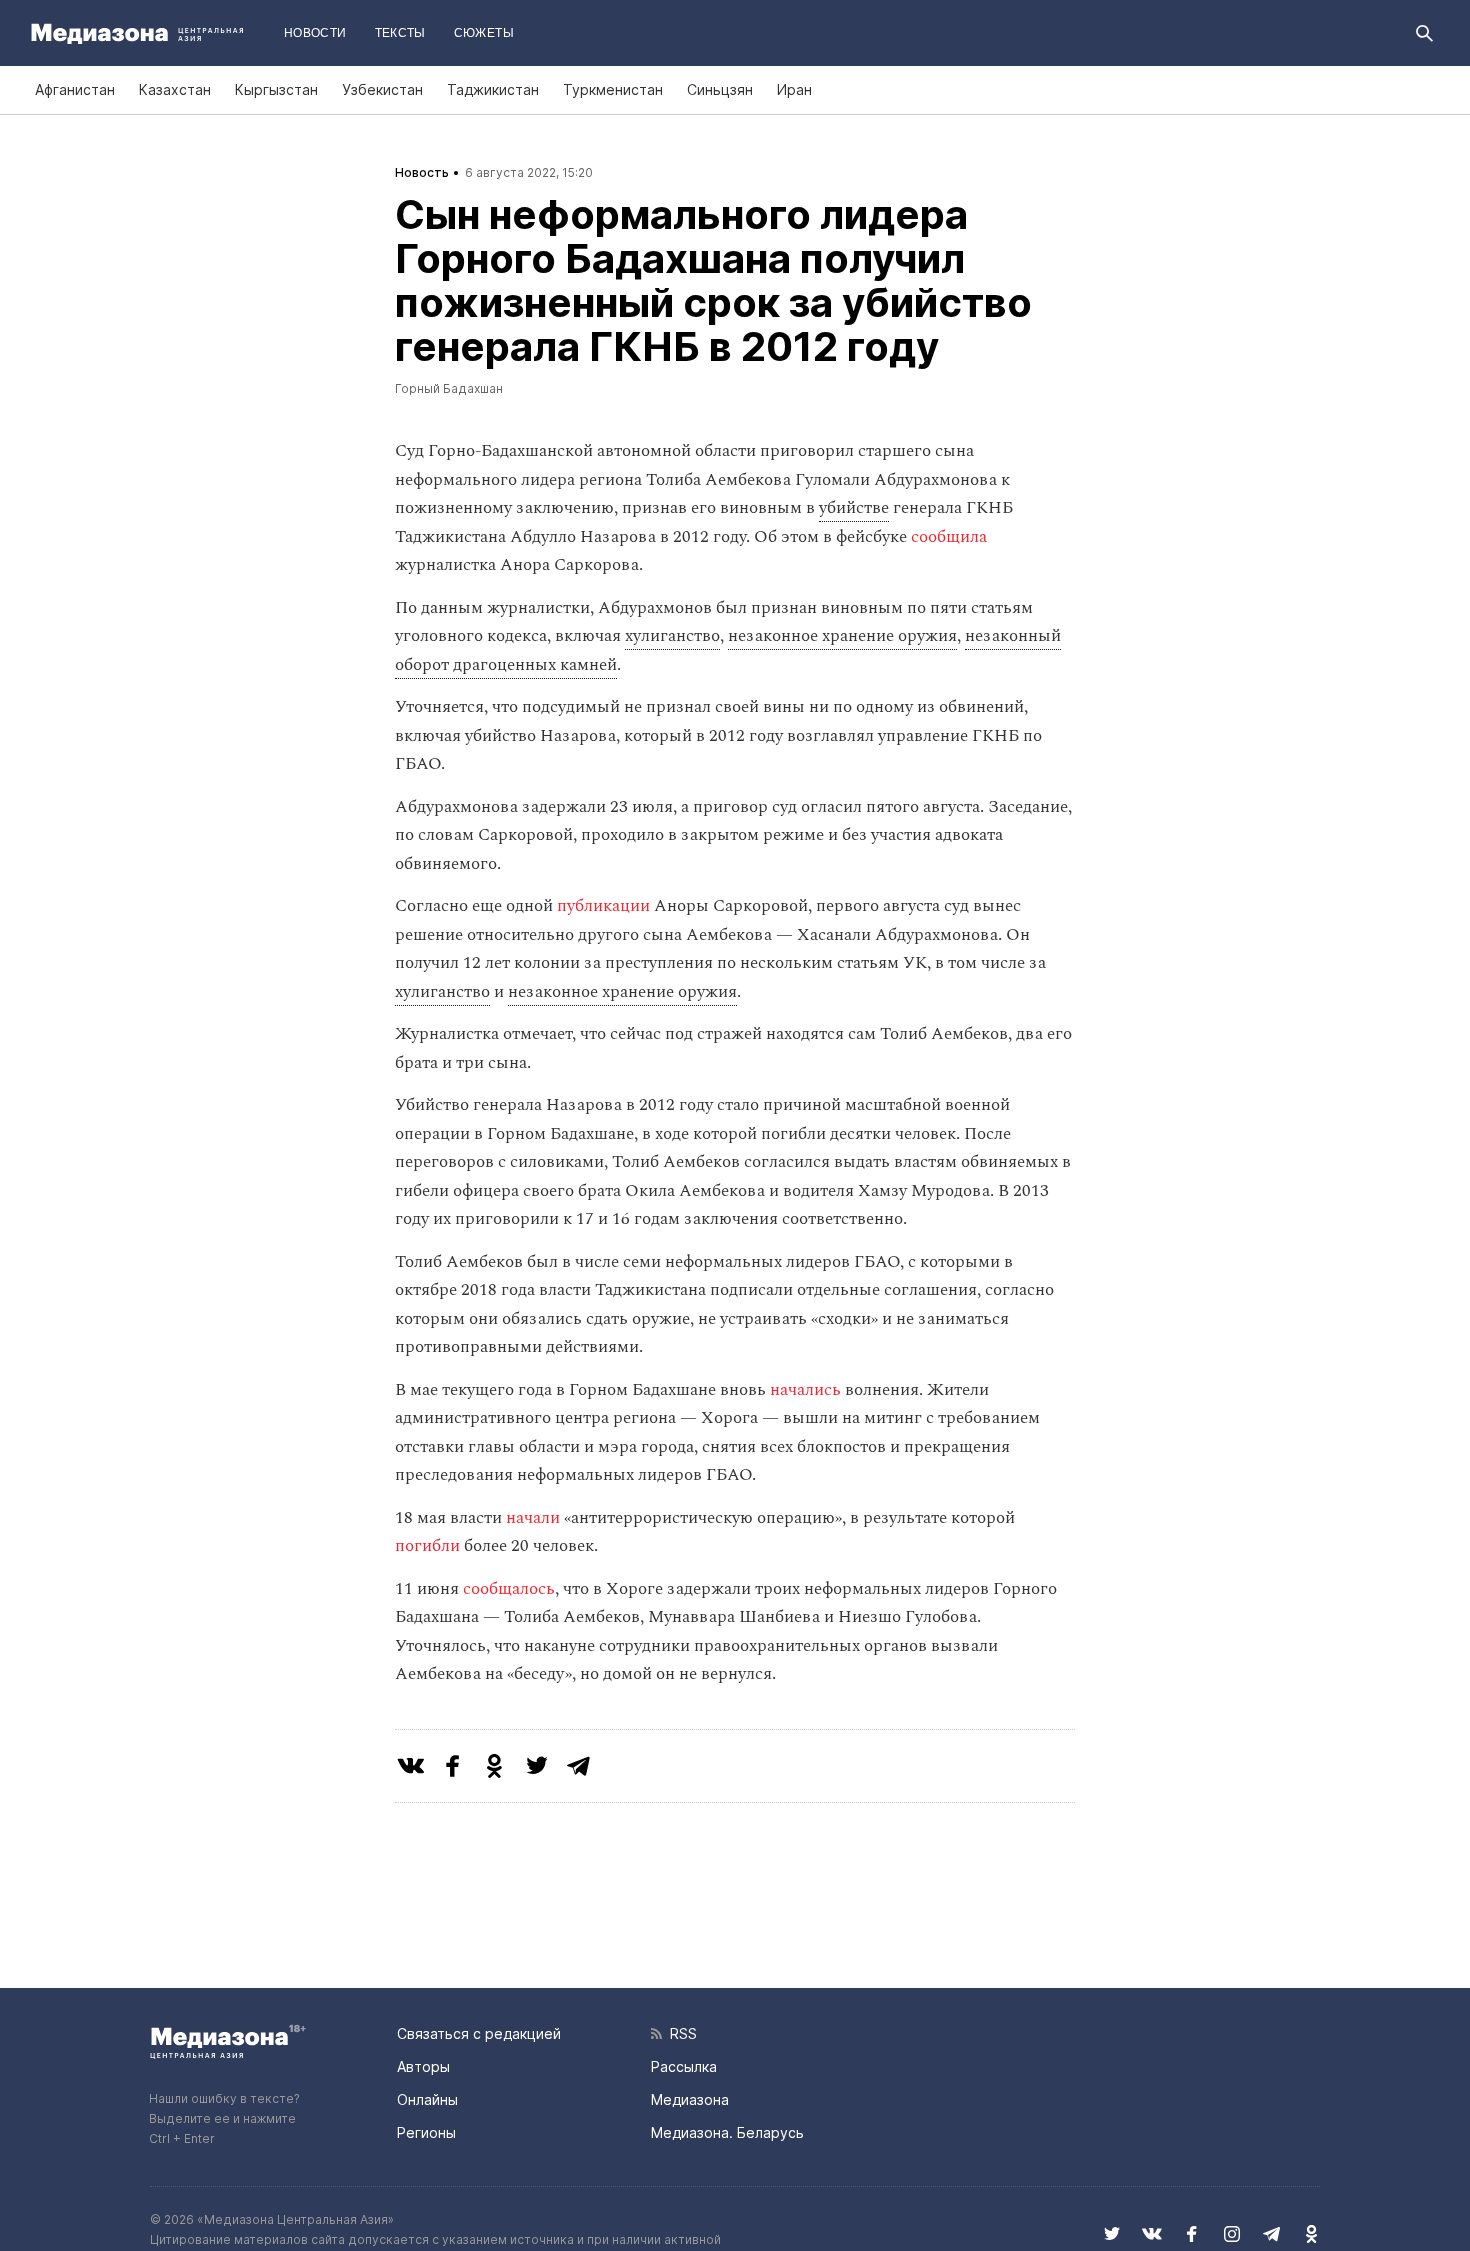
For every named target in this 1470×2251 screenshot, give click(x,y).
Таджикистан (493, 89)
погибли (427, 1546)
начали (531, 1518)
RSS (679, 2033)
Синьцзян (720, 89)
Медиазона (690, 2099)
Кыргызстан (276, 89)
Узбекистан (382, 89)
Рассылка (684, 2066)
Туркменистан (613, 89)
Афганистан (75, 89)
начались (803, 1390)
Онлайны (427, 2099)
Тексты (400, 33)
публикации (603, 906)
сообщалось (507, 1589)
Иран (794, 89)
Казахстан (175, 89)
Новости (315, 33)
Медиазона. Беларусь (727, 2132)
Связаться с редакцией (479, 2033)
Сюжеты (484, 33)
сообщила (947, 537)
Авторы (423, 2066)
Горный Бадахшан (449, 388)
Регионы (426, 2132)
